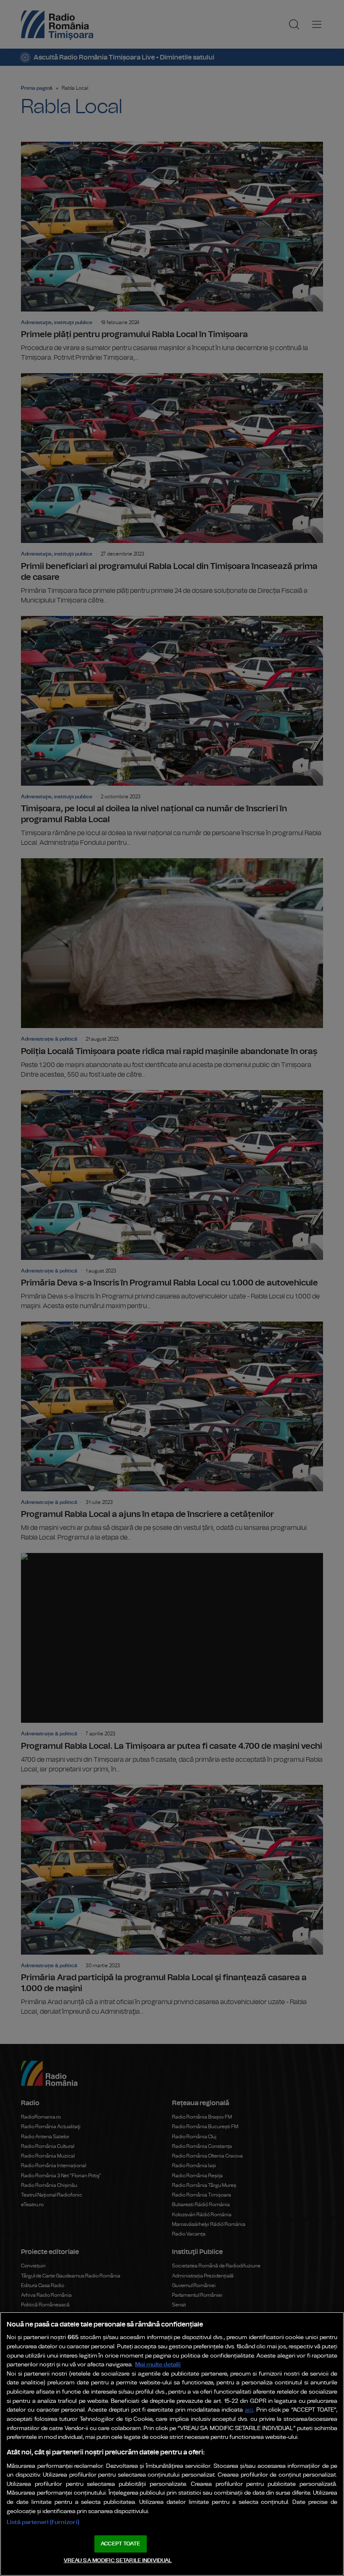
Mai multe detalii (158, 2364)
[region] (172, 2444)
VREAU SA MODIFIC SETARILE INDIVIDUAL (118, 2561)
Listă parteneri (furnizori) (43, 2522)
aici (249, 2410)
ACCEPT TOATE (120, 2544)
